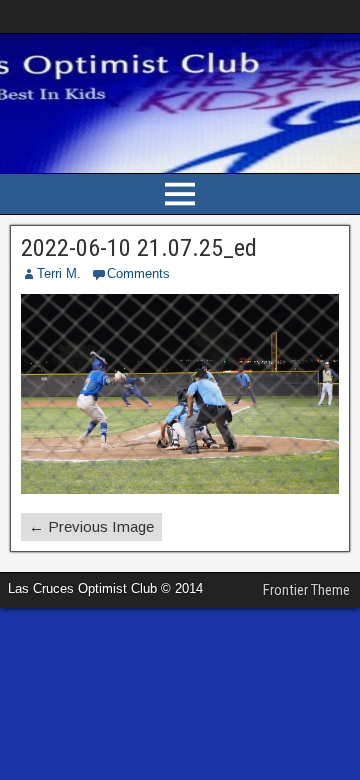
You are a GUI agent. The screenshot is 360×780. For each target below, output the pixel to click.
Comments (138, 273)
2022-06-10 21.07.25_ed (139, 248)
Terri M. (59, 273)
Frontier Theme (306, 590)
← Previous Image (91, 526)
